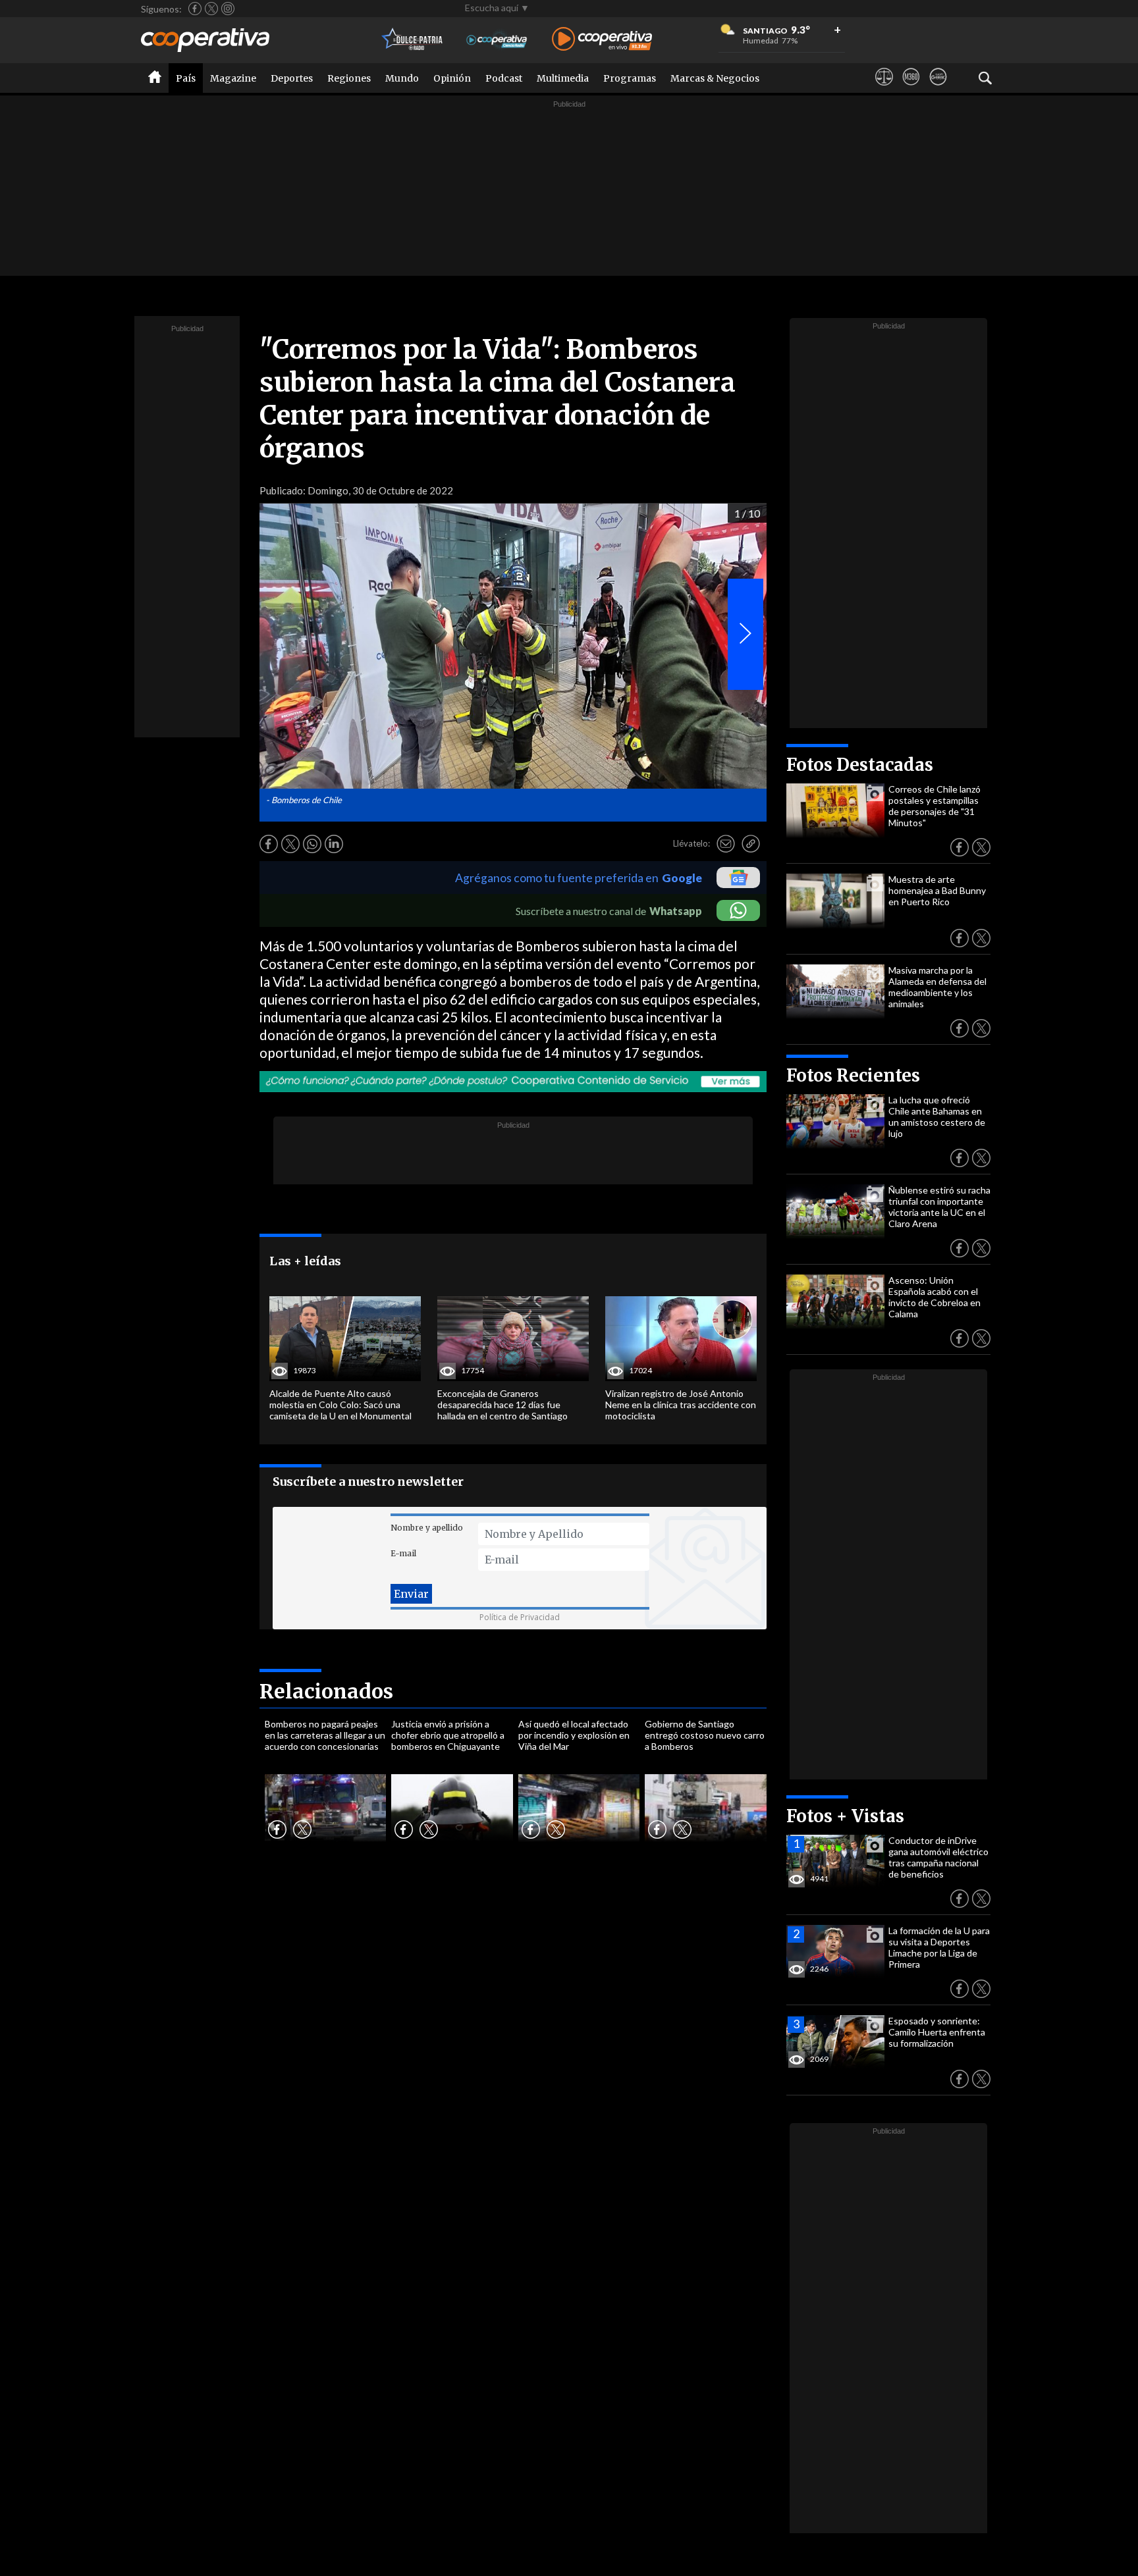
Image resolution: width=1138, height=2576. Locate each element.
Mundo (402, 78)
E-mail (403, 1553)
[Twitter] (211, 9)
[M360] (911, 89)
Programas (630, 78)
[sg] (938, 89)
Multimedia (563, 78)
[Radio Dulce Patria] (413, 40)
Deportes (292, 78)
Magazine (233, 78)
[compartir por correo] (726, 844)
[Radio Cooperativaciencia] (497, 40)
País (186, 78)
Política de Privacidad (520, 1617)
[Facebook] (195, 9)
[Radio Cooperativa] (602, 40)
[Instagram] (228, 9)
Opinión (452, 78)
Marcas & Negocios (715, 78)
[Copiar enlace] (751, 844)
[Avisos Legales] (884, 89)
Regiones (349, 78)
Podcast (504, 78)
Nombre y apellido (427, 1528)
